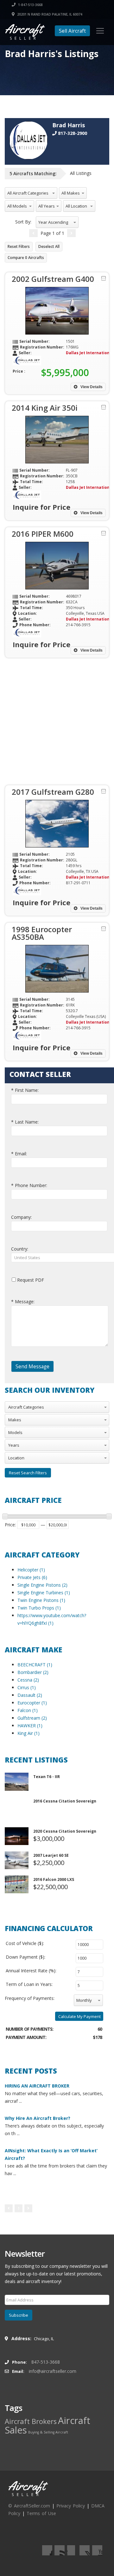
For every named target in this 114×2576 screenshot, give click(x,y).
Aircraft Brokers (31, 2421)
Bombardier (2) (33, 1672)
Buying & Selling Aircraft (48, 2432)
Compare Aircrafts (26, 258)
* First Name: (25, 1090)
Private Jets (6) (32, 1577)
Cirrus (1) (27, 1687)
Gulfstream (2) (32, 1718)
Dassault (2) (30, 1695)
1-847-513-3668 (30, 5)
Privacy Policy (71, 2506)
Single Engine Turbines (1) (44, 1593)
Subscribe (19, 2315)
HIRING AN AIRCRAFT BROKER (37, 2086)
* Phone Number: (29, 1185)
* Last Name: (25, 1122)
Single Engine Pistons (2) (42, 1585)
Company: (21, 1217)
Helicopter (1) (31, 1570)
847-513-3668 (46, 2362)
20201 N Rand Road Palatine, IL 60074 (49, 14)
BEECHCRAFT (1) (35, 1665)
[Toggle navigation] (100, 31)
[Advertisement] (57, 721)
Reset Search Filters (28, 1473)
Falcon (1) (28, 1710)
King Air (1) (28, 1733)
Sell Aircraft (72, 31)
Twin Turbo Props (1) (39, 1608)
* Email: (19, 1154)
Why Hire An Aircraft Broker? (38, 2118)
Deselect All (49, 246)
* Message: (23, 1301)
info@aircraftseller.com (53, 2371)
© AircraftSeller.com (29, 2506)
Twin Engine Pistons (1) (41, 1600)
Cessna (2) (28, 1680)
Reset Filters (19, 246)
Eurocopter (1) (32, 1703)
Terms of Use (41, 2513)
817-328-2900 (72, 133)
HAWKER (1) (30, 1726)
